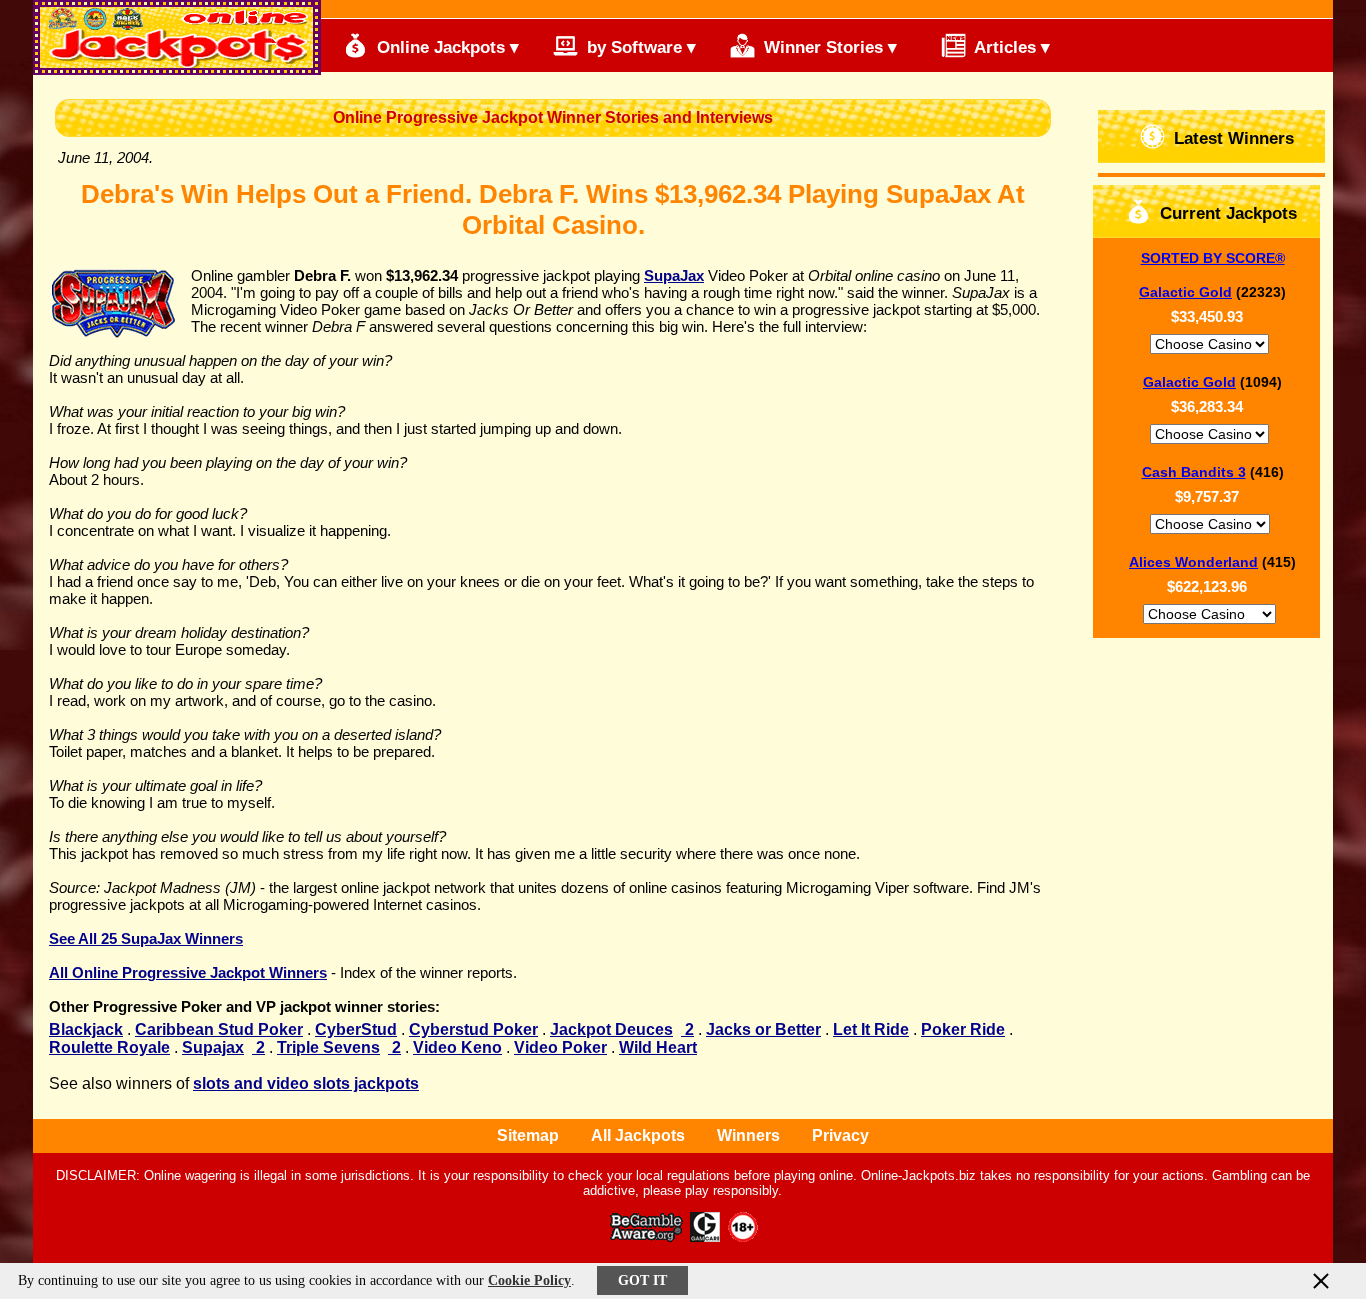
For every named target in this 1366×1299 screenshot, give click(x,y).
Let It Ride (871, 1029)
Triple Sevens (328, 1047)
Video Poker (560, 1047)
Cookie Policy (529, 1280)
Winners (748, 1135)
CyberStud (356, 1029)
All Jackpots (638, 1135)
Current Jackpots (1226, 213)
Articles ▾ (1010, 47)
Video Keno (457, 1047)
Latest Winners (1231, 138)
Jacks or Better (763, 1029)
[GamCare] (705, 1236)
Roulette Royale (109, 1047)
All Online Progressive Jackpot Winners (188, 972)
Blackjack (86, 1029)
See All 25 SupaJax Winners (146, 938)
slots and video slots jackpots (306, 1083)
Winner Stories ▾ (828, 47)
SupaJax (674, 275)
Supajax (213, 1047)
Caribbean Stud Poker (219, 1029)
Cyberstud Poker (473, 1029)
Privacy (840, 1135)
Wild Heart (658, 1047)
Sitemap (528, 1135)
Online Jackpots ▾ (445, 47)
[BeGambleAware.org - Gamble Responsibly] (647, 1236)
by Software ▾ (639, 47)
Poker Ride (963, 1029)
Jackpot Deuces (611, 1029)
